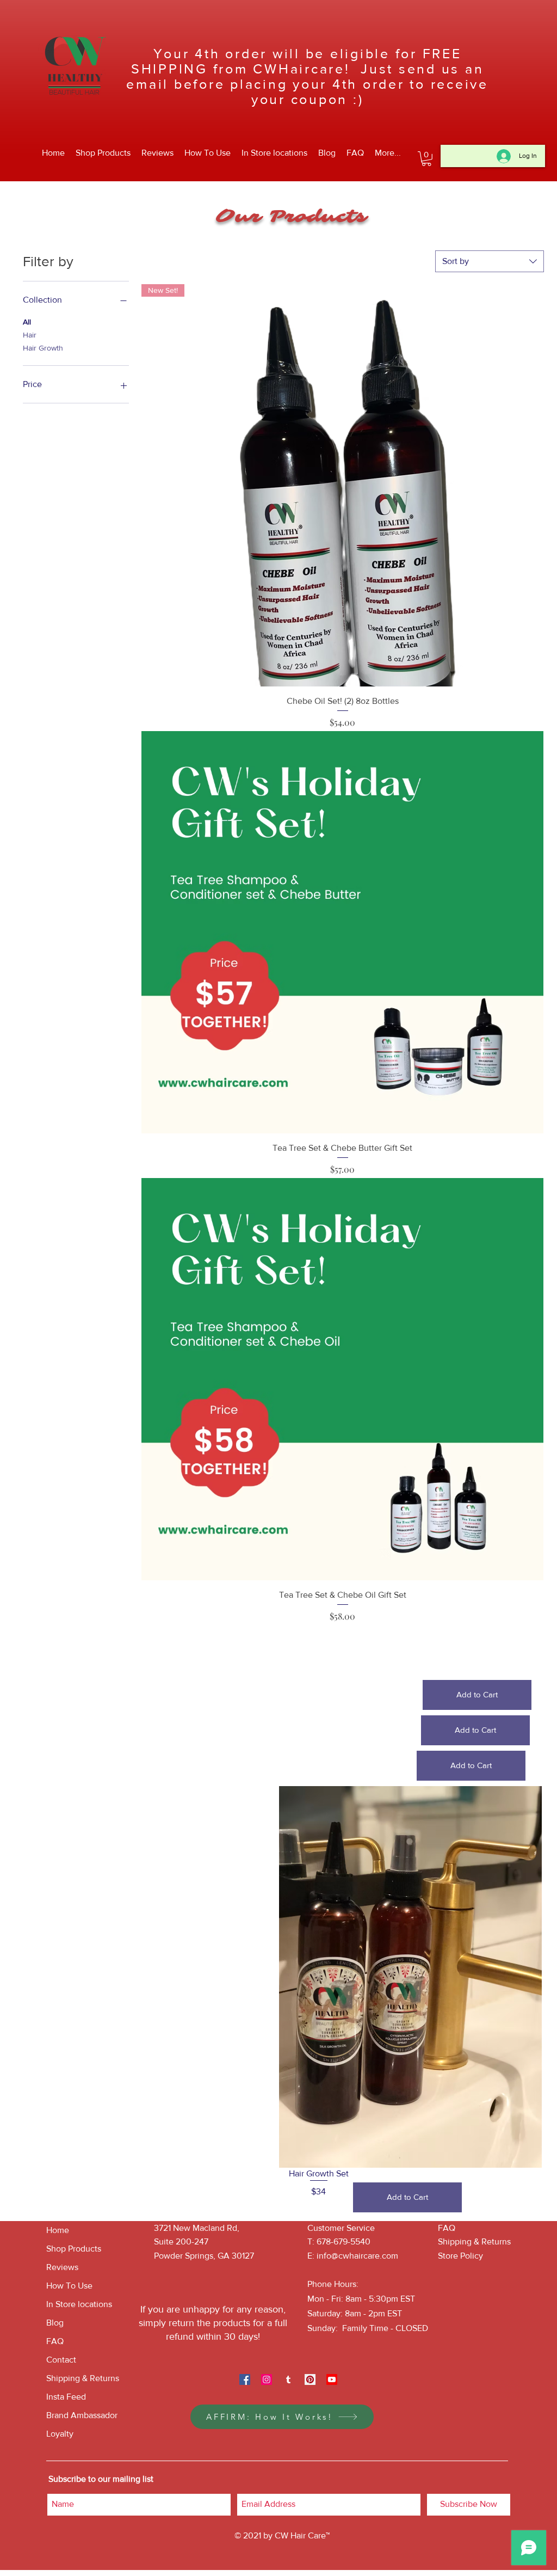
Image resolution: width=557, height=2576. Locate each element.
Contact (61, 2360)
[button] (426, 159)
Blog (55, 2323)
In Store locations (79, 2304)
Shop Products (74, 2249)
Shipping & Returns (83, 2378)
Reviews (62, 2267)
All (27, 322)
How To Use (69, 2286)
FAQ (55, 2341)
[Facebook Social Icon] (245, 2379)
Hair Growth (43, 348)
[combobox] (490, 261)
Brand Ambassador (82, 2415)
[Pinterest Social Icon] (310, 2379)
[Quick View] (342, 932)
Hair (30, 335)
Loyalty (60, 2434)
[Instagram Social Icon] (267, 2379)
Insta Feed (66, 2397)
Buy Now (342, 1649)
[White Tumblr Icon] (288, 2379)
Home (58, 2230)
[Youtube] (332, 2379)
